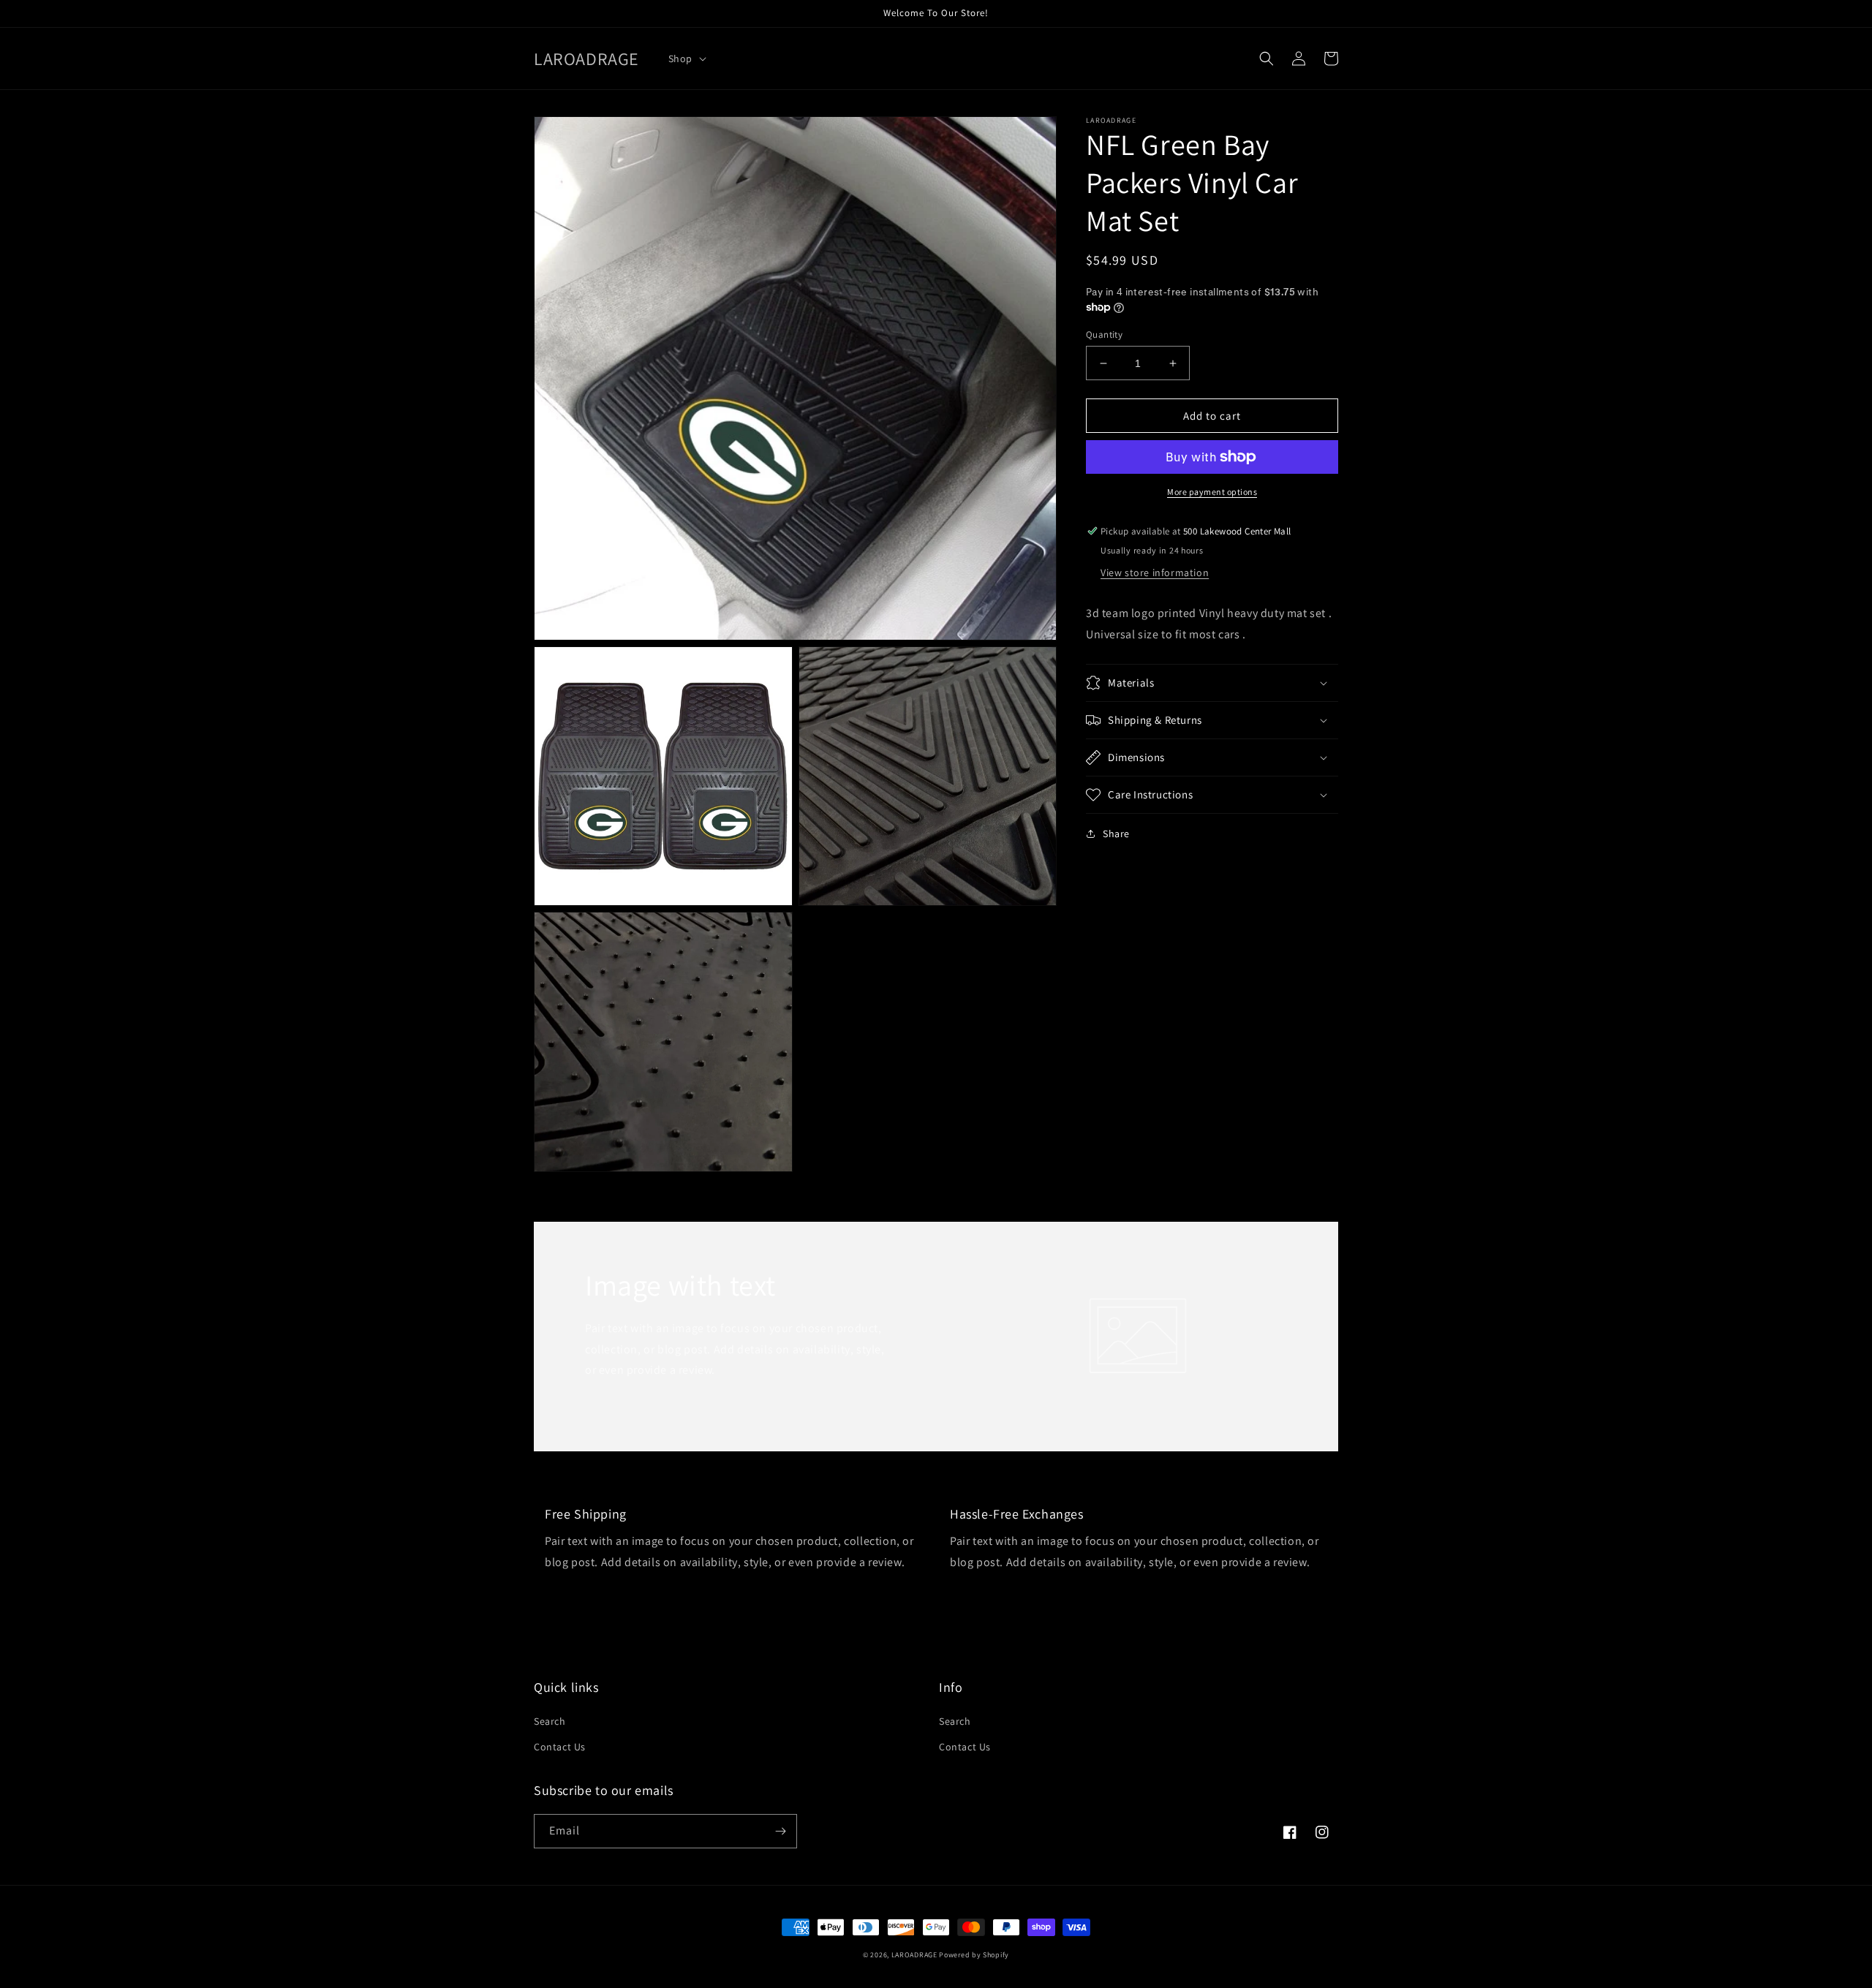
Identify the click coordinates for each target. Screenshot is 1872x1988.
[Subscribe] (780, 1831)
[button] (686, 58)
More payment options (1212, 492)
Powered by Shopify (974, 1955)
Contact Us (560, 1747)
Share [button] (1116, 834)
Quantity (1104, 335)
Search (550, 1721)
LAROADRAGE (914, 1955)
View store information (1155, 572)
